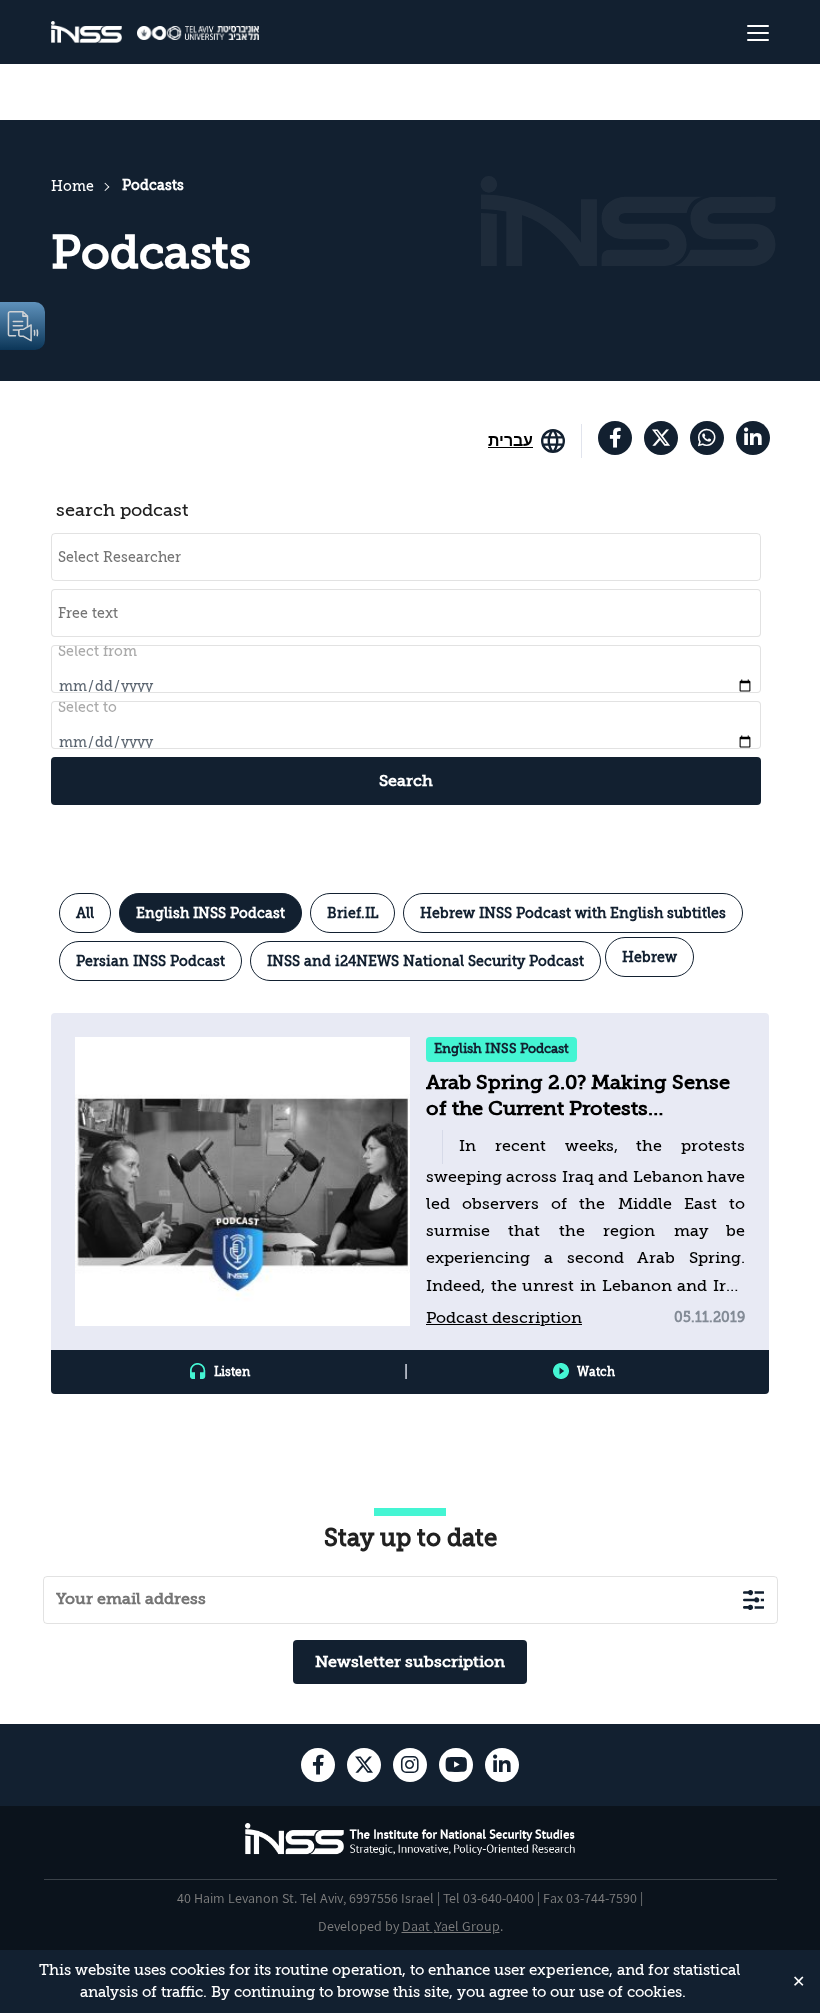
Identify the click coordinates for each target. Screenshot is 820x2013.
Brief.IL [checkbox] (352, 913)
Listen (232, 1372)
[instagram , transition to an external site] (410, 1765)
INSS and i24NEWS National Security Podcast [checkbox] (425, 961)
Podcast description (504, 1318)
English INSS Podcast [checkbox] (210, 913)
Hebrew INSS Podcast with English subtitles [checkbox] (573, 913)
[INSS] (86, 32)
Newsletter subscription (410, 1662)
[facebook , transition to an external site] (615, 438)
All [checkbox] (85, 913)
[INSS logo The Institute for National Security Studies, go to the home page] (410, 1851)
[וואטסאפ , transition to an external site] (707, 438)
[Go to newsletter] (754, 1599)
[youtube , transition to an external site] (456, 1765)
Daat (417, 1926)
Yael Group (467, 1926)
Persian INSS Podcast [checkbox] (150, 961)
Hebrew (649, 957)
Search (406, 781)
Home (72, 186)
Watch (596, 1372)
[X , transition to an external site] (661, 438)
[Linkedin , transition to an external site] (753, 438)
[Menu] (709, 32)
